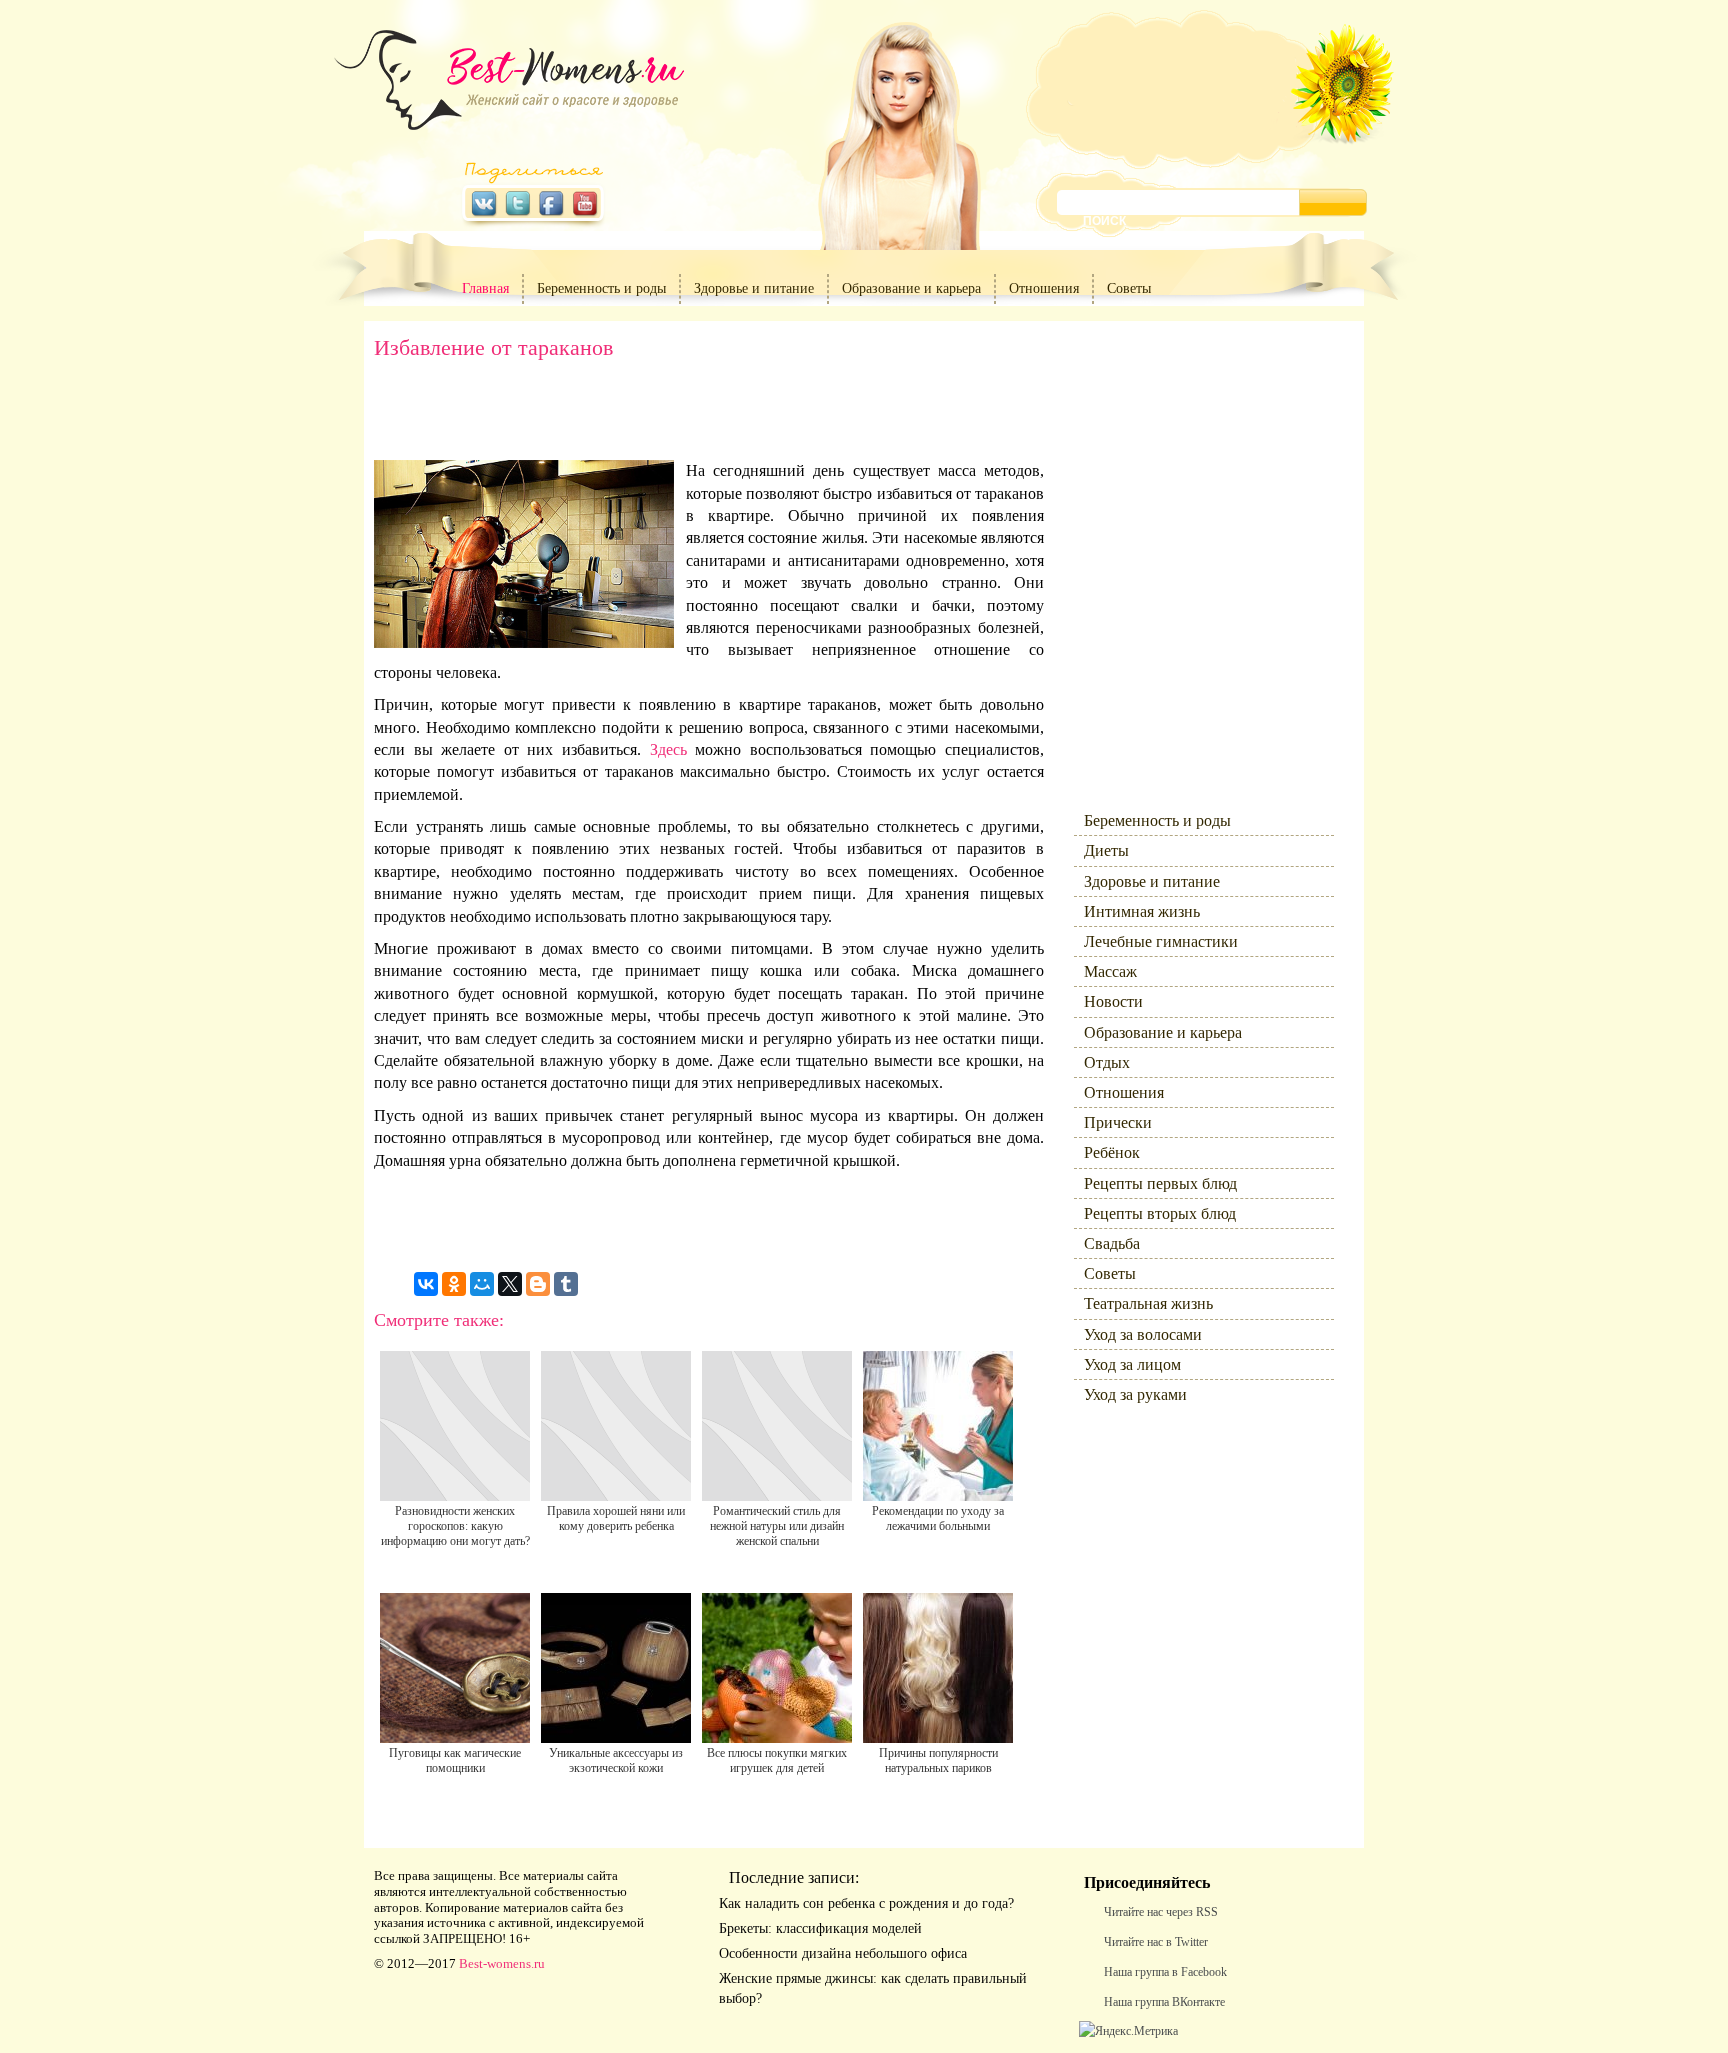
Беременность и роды (601, 288)
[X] (510, 1284)
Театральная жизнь (1148, 1303)
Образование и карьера (911, 288)
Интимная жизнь (1142, 911)
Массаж (1110, 971)
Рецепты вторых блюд (1160, 1213)
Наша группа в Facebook (1165, 1972)
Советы (1129, 288)
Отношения (1044, 288)
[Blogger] (538, 1284)
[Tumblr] (566, 1284)
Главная (485, 288)
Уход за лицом (1132, 1364)
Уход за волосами (1143, 1334)
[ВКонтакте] (426, 1284)
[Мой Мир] (482, 1284)
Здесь (668, 749)
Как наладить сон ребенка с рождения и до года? (866, 1903)
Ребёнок (1112, 1152)
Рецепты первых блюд (1160, 1183)
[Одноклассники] (454, 1284)
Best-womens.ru (502, 1963)
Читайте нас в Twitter (1156, 1942)
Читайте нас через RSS (1161, 1912)
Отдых (1107, 1062)
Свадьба (1112, 1243)
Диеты (1106, 850)
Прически (1118, 1122)
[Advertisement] (709, 415)
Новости (1113, 1001)
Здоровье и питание (754, 288)
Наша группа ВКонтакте (1164, 2002)
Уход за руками (1135, 1394)
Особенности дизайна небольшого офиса (843, 1953)
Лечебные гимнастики (1161, 941)
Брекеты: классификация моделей (820, 1928)
